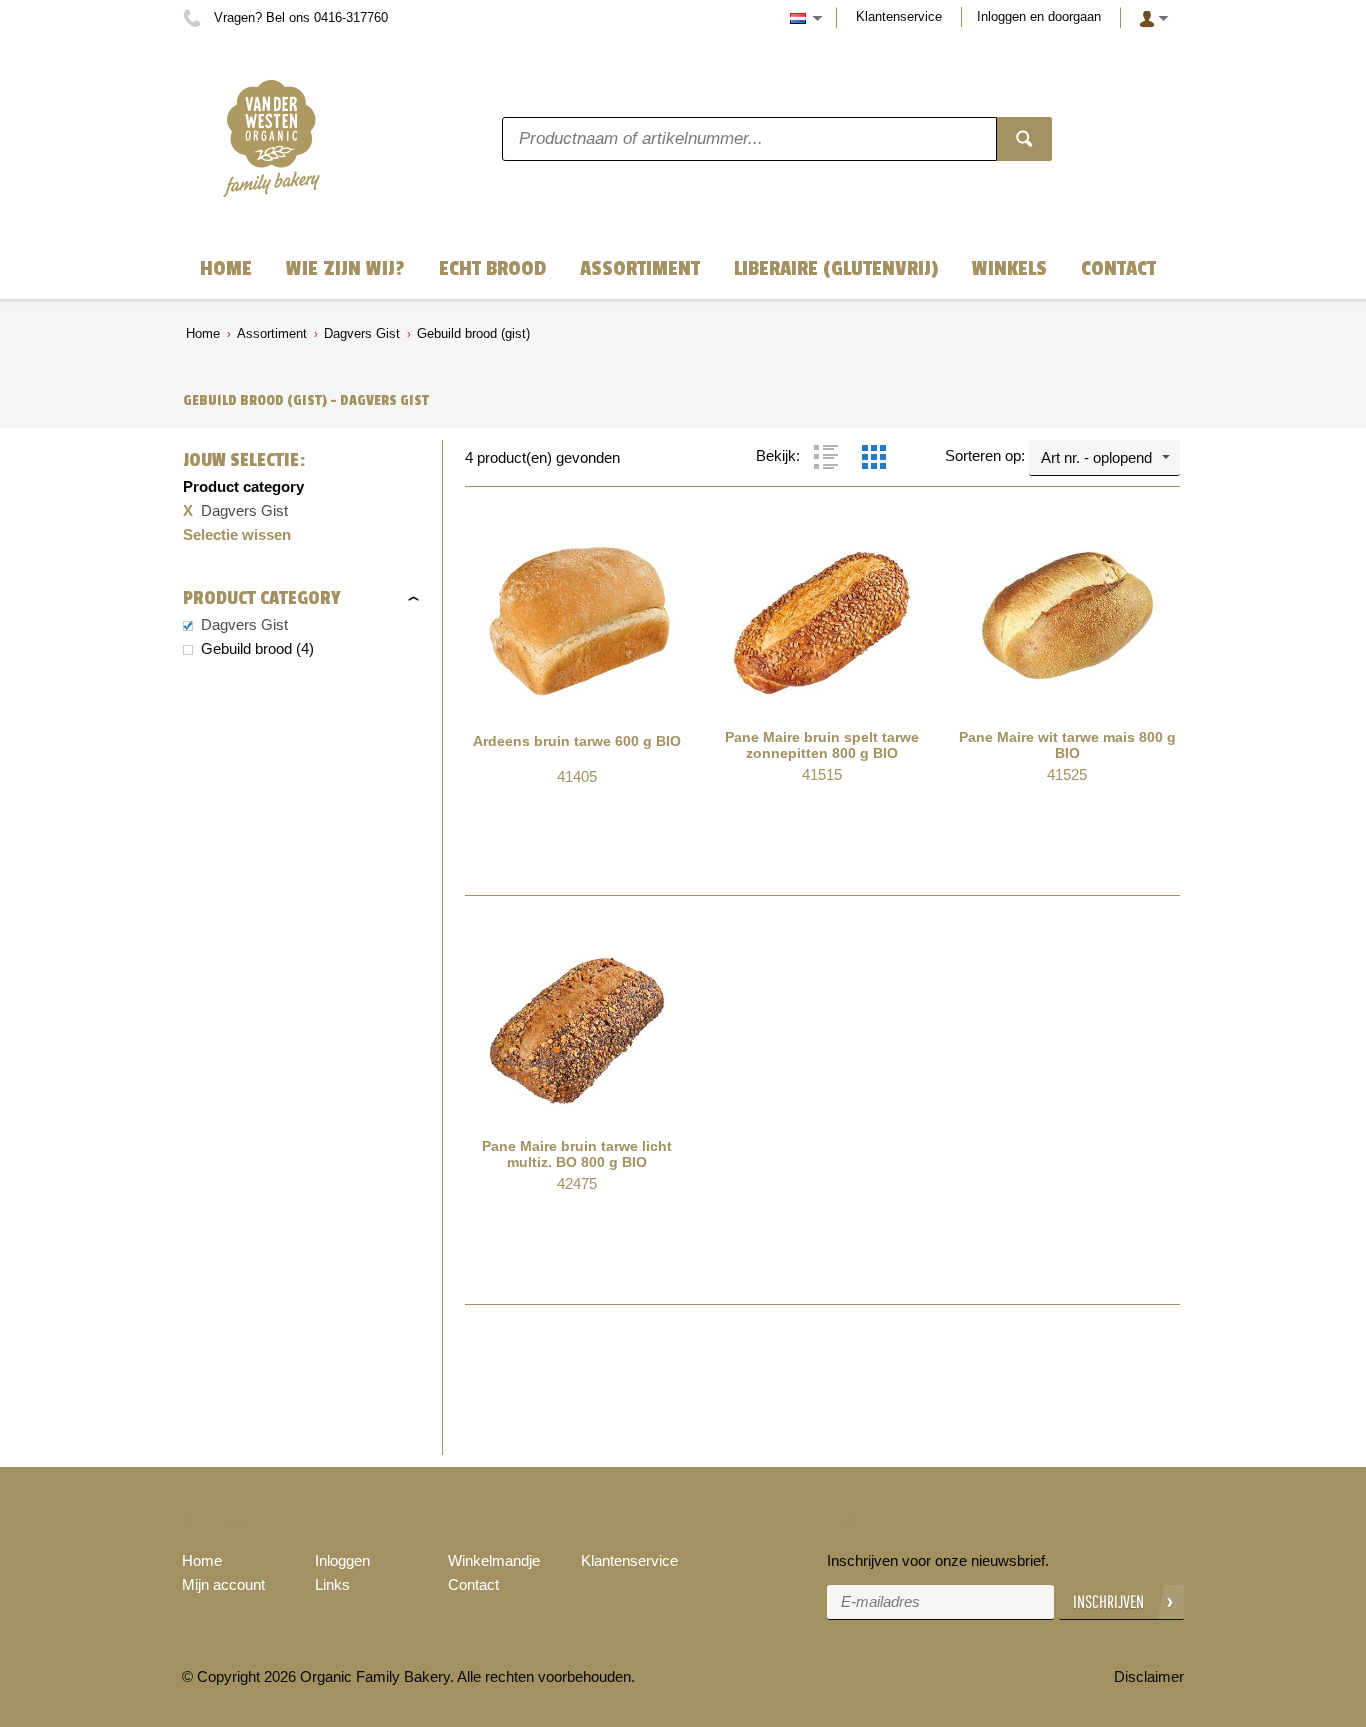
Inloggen (342, 1560)
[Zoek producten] (1024, 139)
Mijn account (223, 1584)
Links (332, 1584)
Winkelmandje (494, 1560)
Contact (473, 1584)
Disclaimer (1149, 1676)
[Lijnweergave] (826, 457)
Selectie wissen (237, 534)
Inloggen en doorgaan (1039, 16)
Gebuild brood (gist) (473, 333)
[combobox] (1104, 458)
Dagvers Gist (362, 333)
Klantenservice (899, 16)
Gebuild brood (246, 648)
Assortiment (272, 333)
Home (203, 333)
